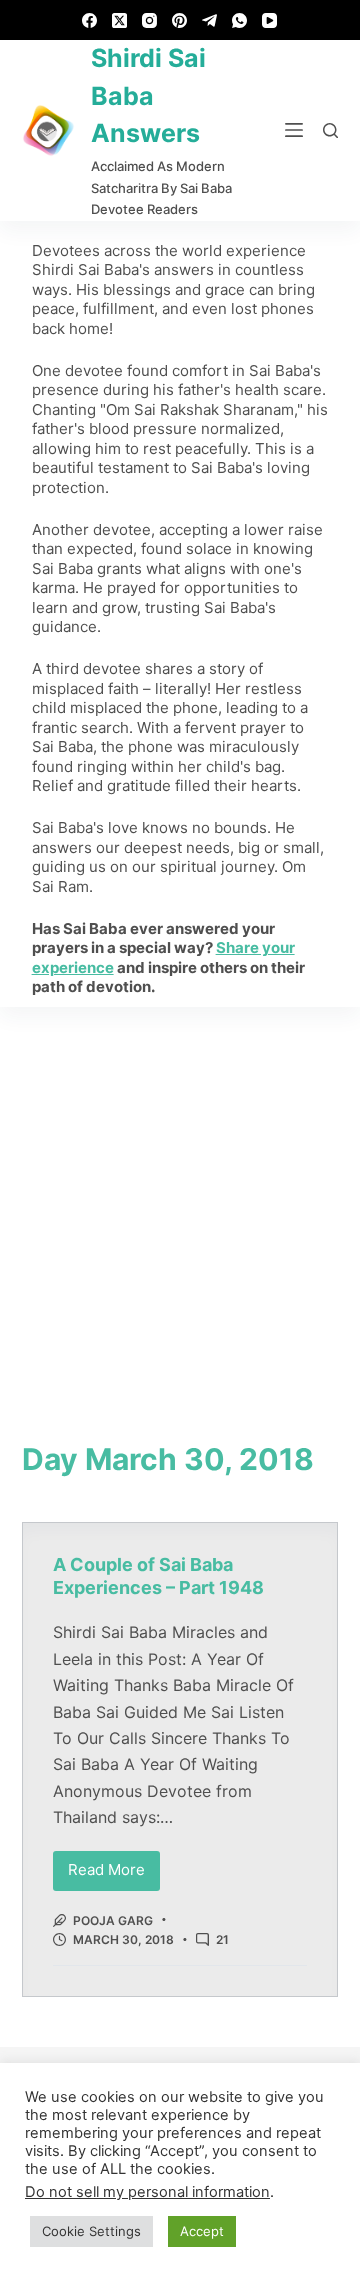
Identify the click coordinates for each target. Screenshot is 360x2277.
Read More (114, 1865)
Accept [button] (202, 2231)
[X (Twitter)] (119, 20)
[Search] (330, 130)
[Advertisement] (180, 1197)
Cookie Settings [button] (91, 2231)
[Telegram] (209, 20)
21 (222, 1939)
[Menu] (294, 130)
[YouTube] (269, 20)
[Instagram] (149, 20)
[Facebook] (89, 20)
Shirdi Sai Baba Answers (148, 95)
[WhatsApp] (239, 20)
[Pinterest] (179, 20)
